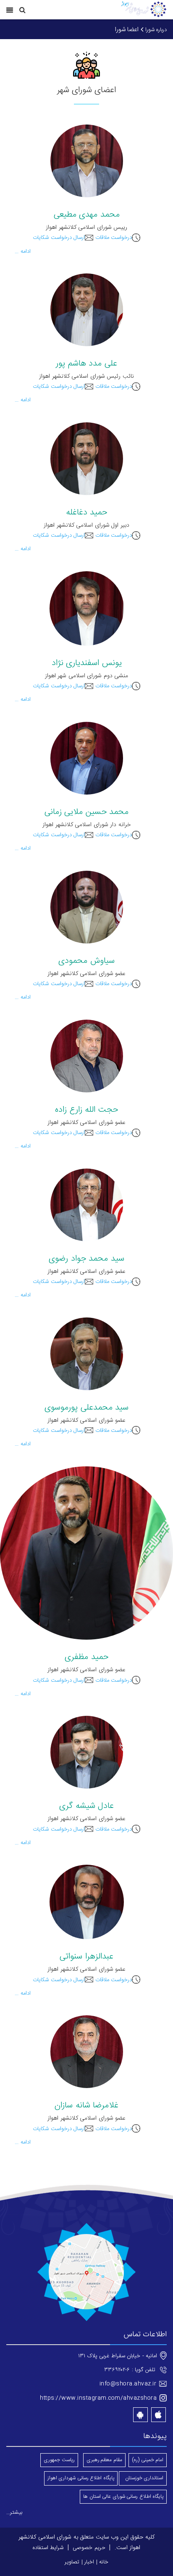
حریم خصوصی (89, 2548)
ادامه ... (23, 252)
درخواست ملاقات (114, 238)
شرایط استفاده (48, 2548)
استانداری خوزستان (143, 2478)
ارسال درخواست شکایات (59, 238)
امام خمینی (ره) (148, 2460)
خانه (104, 2562)
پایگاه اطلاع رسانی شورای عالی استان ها (123, 2496)
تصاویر (72, 2562)
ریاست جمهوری (59, 2460)
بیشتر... (14, 2512)
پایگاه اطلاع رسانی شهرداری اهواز (81, 2478)
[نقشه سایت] (86, 2273)
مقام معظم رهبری (104, 2460)
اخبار (89, 2562)
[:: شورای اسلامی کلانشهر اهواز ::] (143, 10)
